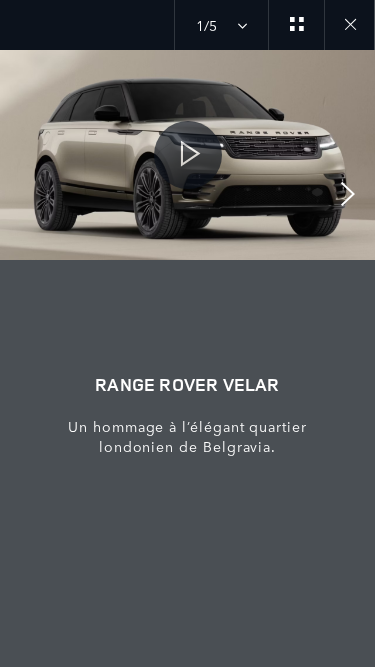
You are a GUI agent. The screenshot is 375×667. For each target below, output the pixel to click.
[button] (187, 155)
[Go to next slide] (353, 194)
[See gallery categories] (296, 25)
